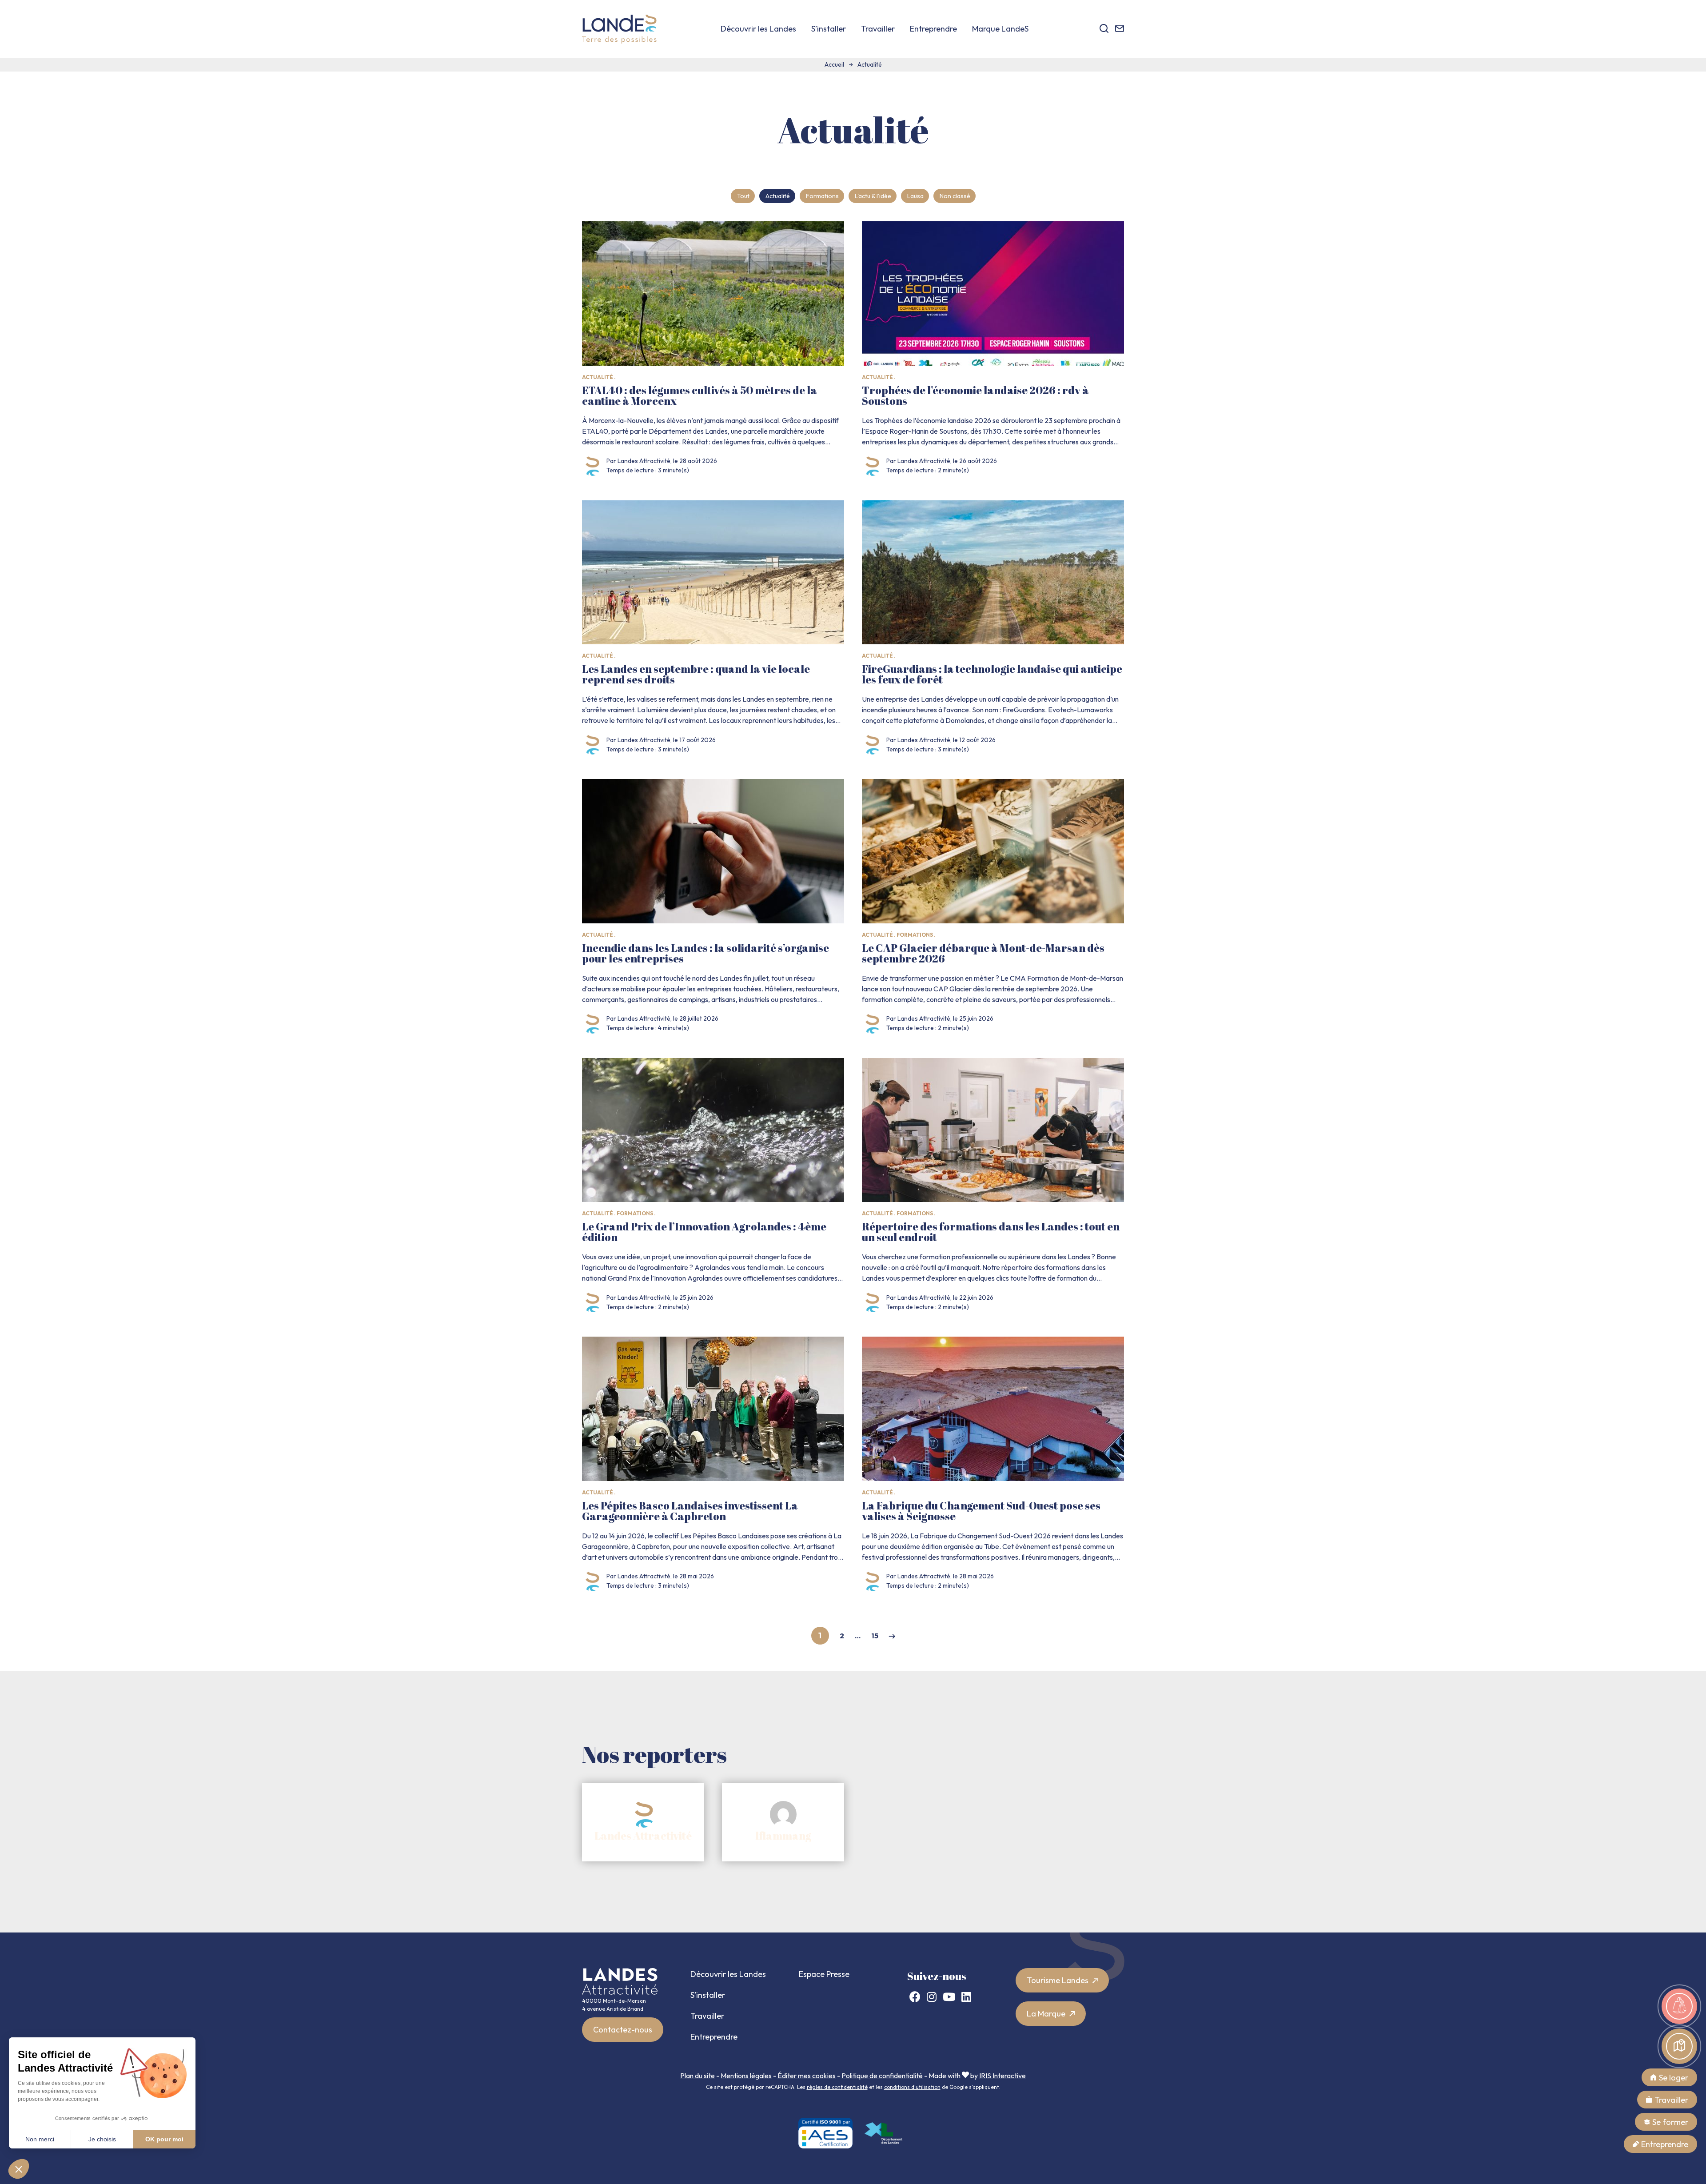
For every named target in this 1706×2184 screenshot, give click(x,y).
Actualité (778, 196)
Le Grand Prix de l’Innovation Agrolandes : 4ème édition (704, 1232)
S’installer (829, 29)
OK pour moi (164, 2139)
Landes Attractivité (643, 1836)
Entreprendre (933, 29)
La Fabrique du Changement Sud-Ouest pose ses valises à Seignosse (981, 1511)
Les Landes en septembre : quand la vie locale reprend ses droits (696, 674)
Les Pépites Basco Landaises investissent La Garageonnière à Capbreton (690, 1511)
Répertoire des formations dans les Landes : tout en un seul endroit (991, 1232)
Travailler (878, 29)
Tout (743, 196)
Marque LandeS (1000, 29)
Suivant (892, 1636)
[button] (19, 2169)
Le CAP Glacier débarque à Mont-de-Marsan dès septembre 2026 (983, 953)
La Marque (1047, 2014)
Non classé (955, 196)
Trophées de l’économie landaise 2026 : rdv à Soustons (975, 395)
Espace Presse (824, 1974)
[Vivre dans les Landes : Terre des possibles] (619, 29)
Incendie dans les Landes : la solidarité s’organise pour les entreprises (706, 953)
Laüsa (915, 196)
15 (875, 1636)
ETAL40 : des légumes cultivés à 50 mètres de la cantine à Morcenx (700, 395)
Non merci (40, 2139)
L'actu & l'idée (873, 196)
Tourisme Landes (1058, 1980)
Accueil (834, 64)
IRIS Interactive (1002, 2076)
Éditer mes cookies (807, 2076)
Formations (822, 196)
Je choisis (102, 2139)
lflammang (783, 1836)
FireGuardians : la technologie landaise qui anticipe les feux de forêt (992, 674)
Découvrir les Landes (758, 29)
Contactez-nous (623, 2030)
